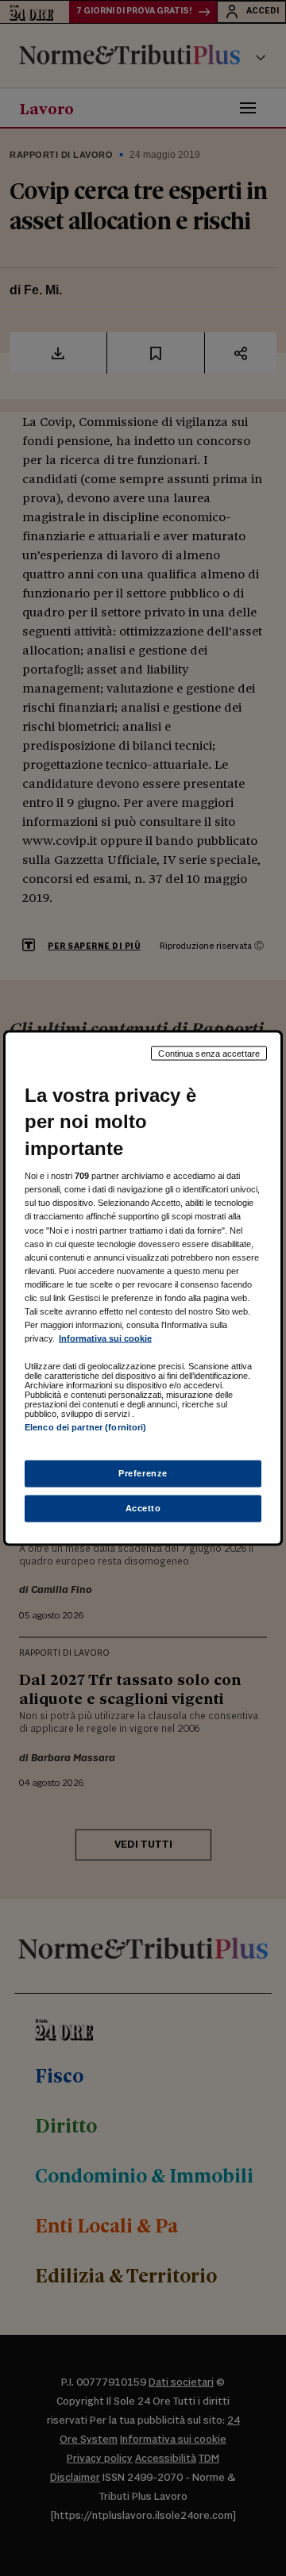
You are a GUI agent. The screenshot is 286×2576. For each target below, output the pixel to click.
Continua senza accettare (209, 1053)
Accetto (143, 1508)
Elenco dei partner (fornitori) (85, 1427)
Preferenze (143, 1473)
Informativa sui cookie (105, 1338)
